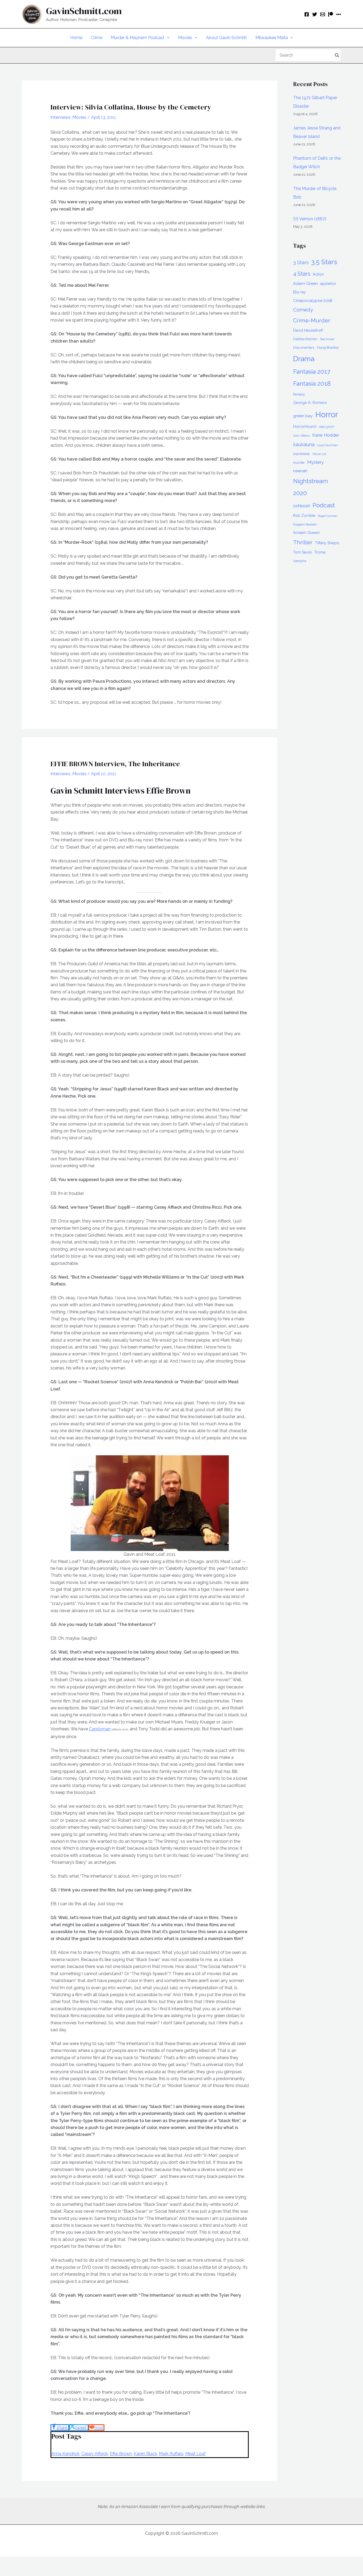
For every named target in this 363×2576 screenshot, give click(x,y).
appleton (328, 284)
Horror (327, 414)
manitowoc (302, 454)
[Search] (337, 55)
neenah (300, 471)
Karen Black (145, 2454)
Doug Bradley (328, 347)
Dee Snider (327, 339)
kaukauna (304, 444)
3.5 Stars (324, 262)
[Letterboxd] (339, 14)
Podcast (324, 505)
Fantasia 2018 (312, 383)
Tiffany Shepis (327, 543)
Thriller (303, 542)
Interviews (60, 117)
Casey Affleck (95, 2454)
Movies (79, 117)
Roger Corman (328, 516)
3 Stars (301, 262)
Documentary (304, 347)
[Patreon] (331, 14)
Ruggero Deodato (305, 524)
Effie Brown (121, 2454)
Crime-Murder (312, 320)
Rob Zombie (304, 516)
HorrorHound (305, 427)
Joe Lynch (326, 427)
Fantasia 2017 (312, 372)
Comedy (303, 310)
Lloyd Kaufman (328, 445)
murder (299, 463)
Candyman (100, 1729)
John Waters (301, 436)
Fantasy (299, 394)
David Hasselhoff (308, 330)
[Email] (323, 14)
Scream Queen (306, 533)
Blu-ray (299, 292)
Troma (320, 552)
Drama (304, 359)
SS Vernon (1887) (310, 219)
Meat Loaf (195, 2454)
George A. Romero (310, 403)
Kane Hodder (326, 435)
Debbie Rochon (305, 339)
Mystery (315, 462)
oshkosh (302, 506)
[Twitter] (315, 14)
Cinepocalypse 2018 (313, 300)
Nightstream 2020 (311, 487)
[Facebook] (307, 14)
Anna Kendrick (65, 2454)
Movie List (319, 454)
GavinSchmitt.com (84, 11)
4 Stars (302, 274)
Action (318, 274)
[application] (167, 38)
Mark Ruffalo (171, 2454)
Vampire (300, 561)
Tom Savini (302, 552)
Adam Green (305, 283)
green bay (303, 416)
